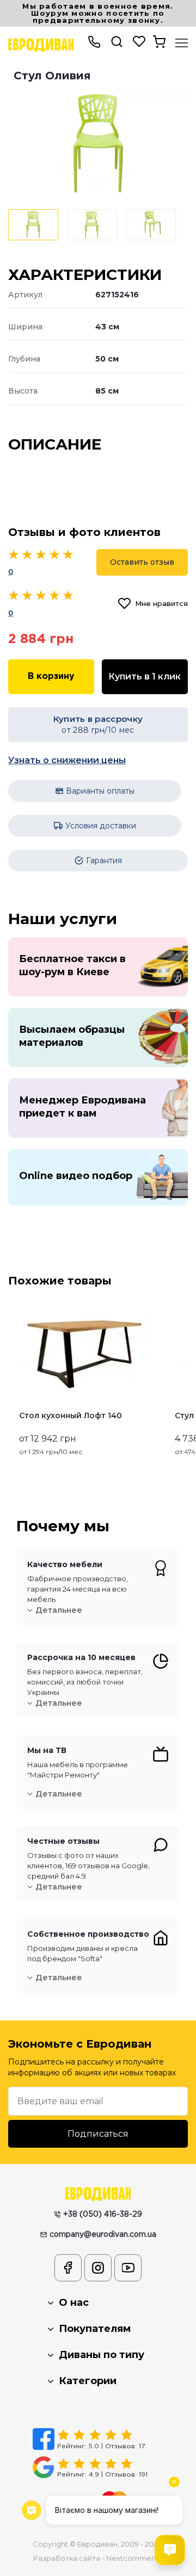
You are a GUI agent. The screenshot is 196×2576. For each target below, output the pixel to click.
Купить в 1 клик (145, 676)
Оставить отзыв (142, 562)
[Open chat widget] (170, 2550)
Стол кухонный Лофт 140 (71, 1415)
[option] (98, 143)
